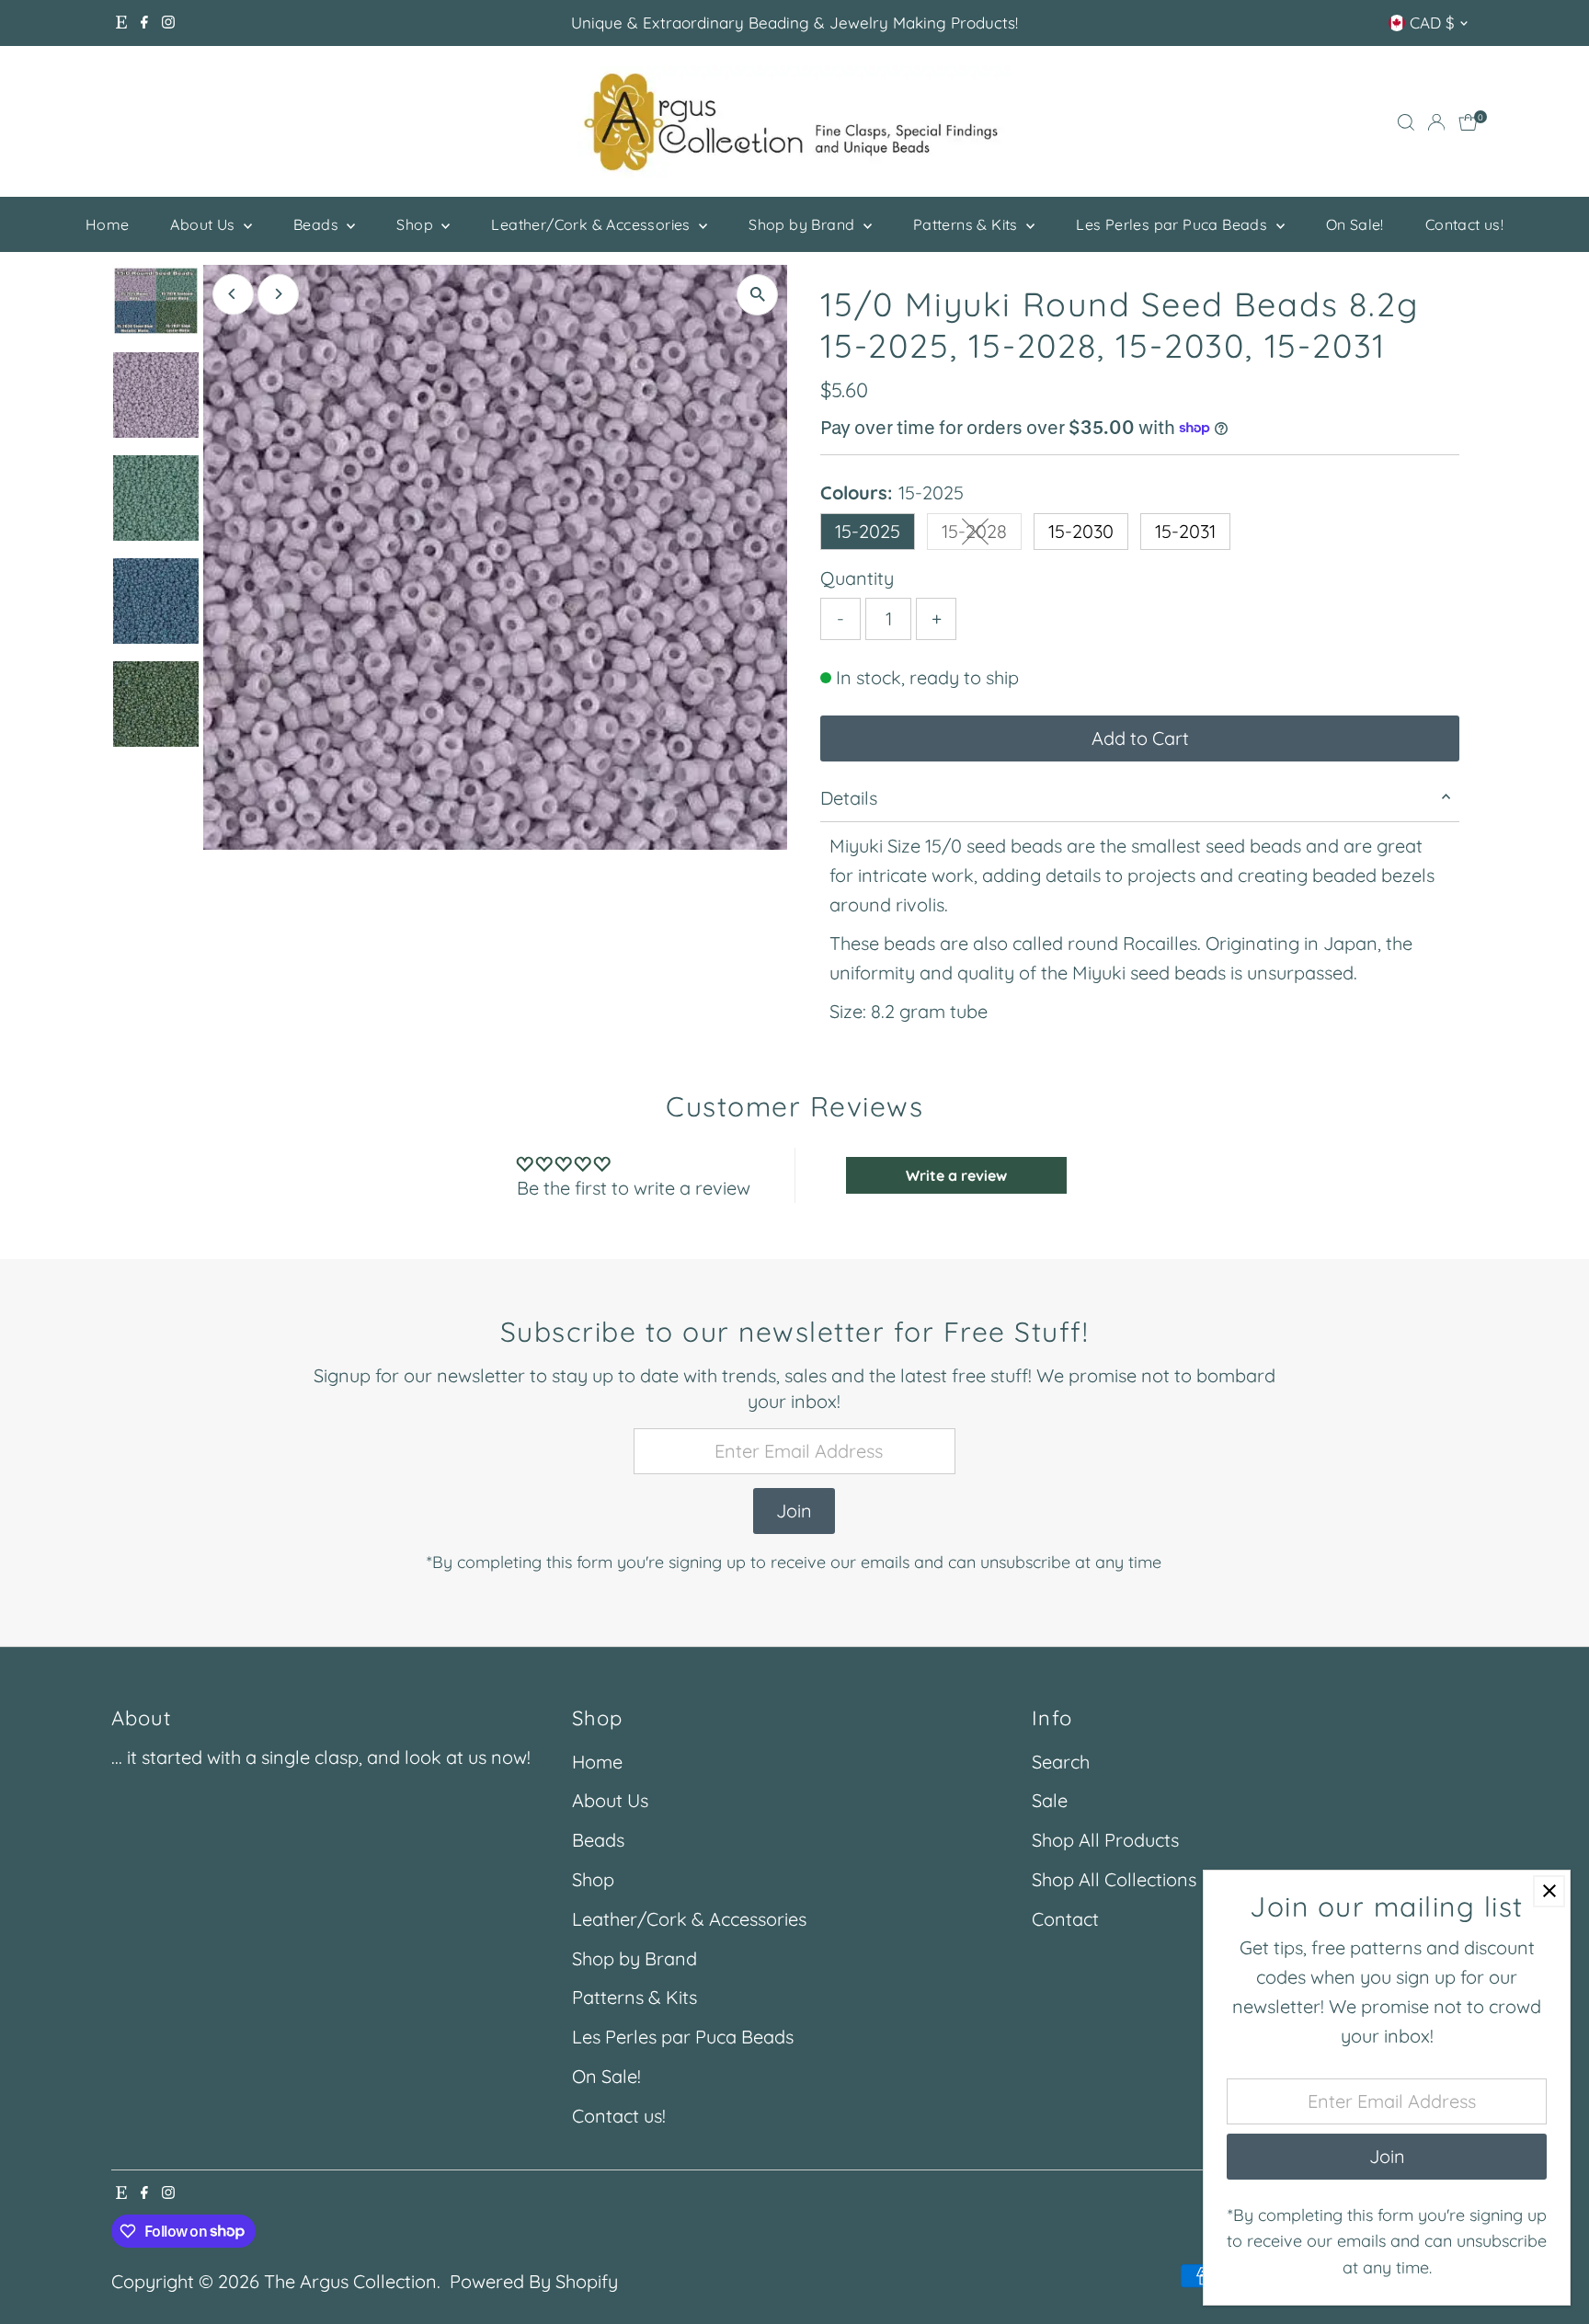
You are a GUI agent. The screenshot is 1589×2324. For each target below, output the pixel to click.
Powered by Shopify (534, 2281)
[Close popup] (1549, 1891)
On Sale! (1355, 224)
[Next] (278, 294)
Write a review (956, 1175)
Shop (417, 224)
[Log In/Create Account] (1436, 122)
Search (1061, 1762)
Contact (1065, 1919)
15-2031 (1185, 531)
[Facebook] (144, 23)
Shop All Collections (1114, 1879)
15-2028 (982, 535)
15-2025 (868, 531)
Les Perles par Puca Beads (1173, 224)
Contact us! (1464, 224)
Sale (1050, 1800)
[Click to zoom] (757, 295)
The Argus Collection (350, 2281)
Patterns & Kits (967, 224)
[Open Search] (1406, 122)
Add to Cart (1140, 738)
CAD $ (1432, 23)
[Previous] (233, 294)
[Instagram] (168, 23)
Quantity (857, 578)
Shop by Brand (804, 224)
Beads (318, 224)
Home (108, 224)
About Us (205, 224)
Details (849, 798)
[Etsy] (121, 23)
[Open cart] (1468, 122)
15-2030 (1081, 531)
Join (794, 1511)
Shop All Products (1105, 1840)
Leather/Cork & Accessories (593, 224)
